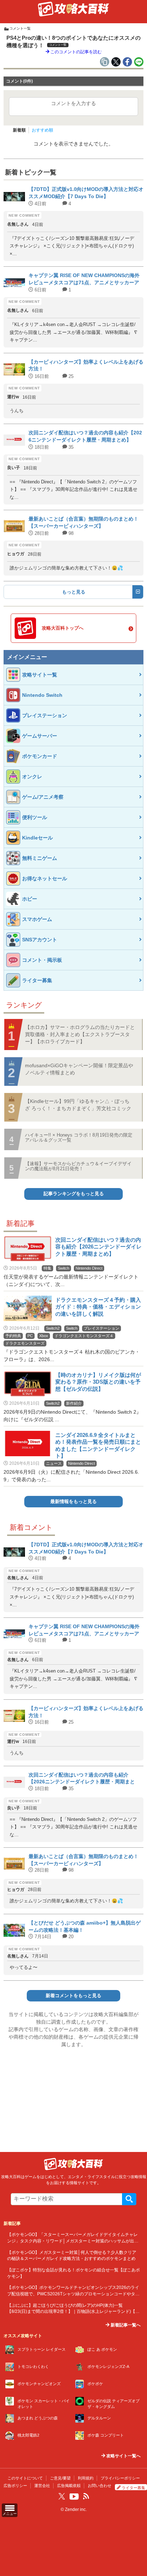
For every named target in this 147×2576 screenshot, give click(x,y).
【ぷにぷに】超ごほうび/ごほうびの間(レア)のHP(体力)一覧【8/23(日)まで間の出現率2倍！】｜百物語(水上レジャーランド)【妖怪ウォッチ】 (73, 2311)
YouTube (74, 2497)
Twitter (62, 2496)
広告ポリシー (15, 2486)
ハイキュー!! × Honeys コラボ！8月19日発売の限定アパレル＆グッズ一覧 (79, 1137)
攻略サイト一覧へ (123, 2456)
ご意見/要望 (60, 2478)
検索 (129, 2199)
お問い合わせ (100, 2486)
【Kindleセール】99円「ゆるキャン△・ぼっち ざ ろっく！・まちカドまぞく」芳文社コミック (78, 1105)
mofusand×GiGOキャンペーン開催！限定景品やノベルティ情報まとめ (79, 1069)
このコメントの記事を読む (75, 52)
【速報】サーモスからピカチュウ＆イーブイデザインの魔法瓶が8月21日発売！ (78, 1166)
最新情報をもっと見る (73, 1502)
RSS (86, 2496)
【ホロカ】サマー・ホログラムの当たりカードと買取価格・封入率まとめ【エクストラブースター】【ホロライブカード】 (80, 1034)
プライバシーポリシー (120, 2478)
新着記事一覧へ (125, 2325)
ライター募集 (133, 2488)
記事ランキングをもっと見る (74, 1194)
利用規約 (86, 2478)
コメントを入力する (73, 103)
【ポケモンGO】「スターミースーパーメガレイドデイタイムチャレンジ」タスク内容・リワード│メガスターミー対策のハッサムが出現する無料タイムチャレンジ (73, 2241)
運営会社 (42, 2486)
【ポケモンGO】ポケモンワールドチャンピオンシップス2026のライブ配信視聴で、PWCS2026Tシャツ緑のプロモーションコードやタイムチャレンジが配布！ (73, 2294)
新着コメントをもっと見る (73, 1996)
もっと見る (74, 592)
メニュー (10, 2514)
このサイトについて (25, 2478)
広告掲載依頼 (69, 2486)
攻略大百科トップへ (63, 628)
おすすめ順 (42, 130)
